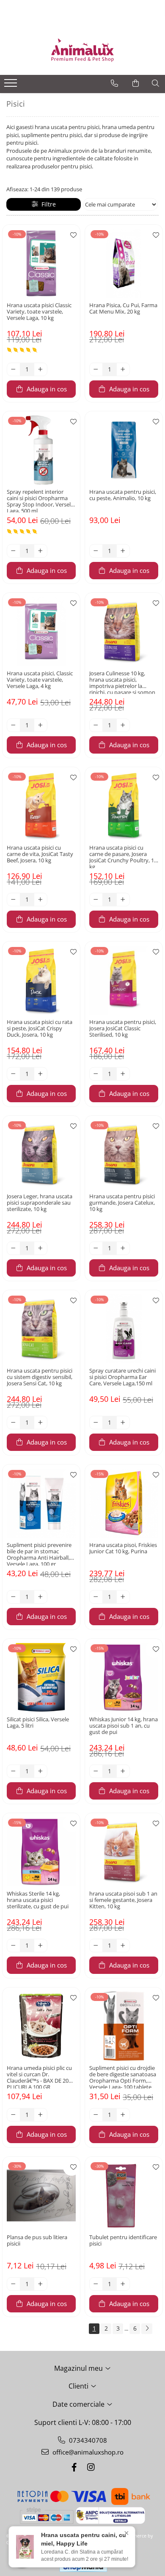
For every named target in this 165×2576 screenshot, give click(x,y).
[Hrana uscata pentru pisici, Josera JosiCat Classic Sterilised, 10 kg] (124, 980)
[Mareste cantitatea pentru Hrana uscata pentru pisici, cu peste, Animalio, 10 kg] (123, 551)
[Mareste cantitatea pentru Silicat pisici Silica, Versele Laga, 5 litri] (41, 1771)
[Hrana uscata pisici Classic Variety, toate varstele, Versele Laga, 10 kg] (41, 263)
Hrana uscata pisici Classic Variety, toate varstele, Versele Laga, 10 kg (39, 312)
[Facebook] (74, 2467)
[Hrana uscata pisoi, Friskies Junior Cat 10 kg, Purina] (124, 1503)
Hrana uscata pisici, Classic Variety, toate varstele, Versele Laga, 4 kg (40, 680)
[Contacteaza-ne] (114, 83)
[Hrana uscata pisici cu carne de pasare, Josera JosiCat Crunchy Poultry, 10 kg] (124, 806)
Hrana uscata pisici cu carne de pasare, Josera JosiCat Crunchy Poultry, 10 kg (123, 856)
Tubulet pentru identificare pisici (123, 2241)
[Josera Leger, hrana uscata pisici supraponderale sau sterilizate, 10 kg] (41, 1155)
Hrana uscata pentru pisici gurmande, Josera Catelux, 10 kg (122, 1203)
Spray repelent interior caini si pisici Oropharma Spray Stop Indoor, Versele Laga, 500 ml (40, 501)
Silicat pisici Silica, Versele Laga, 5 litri (38, 1723)
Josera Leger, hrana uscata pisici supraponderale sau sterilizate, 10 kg (40, 1203)
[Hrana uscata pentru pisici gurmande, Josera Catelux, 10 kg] (124, 1155)
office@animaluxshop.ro (87, 2452)
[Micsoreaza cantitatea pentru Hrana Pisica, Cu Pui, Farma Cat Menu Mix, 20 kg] (96, 369)
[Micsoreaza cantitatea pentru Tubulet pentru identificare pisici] (96, 2284)
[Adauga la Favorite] (71, 235)
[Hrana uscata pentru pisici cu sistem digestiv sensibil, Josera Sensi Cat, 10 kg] (41, 1329)
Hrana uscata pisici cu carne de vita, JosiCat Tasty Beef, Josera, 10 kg (40, 854)
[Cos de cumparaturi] (136, 83)
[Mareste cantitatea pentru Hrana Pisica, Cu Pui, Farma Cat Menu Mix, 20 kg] (123, 369)
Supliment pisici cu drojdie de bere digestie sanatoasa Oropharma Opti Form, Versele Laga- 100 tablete (123, 2077)
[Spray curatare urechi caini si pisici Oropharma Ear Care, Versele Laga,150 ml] (124, 1329)
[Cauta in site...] (155, 83)
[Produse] (12, 85)
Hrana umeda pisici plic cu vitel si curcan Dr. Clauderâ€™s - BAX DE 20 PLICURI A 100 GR (39, 2077)
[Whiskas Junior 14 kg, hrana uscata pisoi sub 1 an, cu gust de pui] (124, 1677)
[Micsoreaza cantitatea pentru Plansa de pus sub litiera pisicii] (14, 2284)
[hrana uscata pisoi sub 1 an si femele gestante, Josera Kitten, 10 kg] (124, 1852)
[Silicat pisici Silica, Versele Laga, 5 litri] (41, 1677)
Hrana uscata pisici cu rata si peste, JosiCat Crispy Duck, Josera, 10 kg (40, 1029)
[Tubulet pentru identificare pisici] (124, 2195)
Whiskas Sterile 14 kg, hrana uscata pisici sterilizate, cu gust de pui (38, 1900)
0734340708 (87, 2440)
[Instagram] (91, 2467)
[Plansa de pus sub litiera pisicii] (41, 2195)
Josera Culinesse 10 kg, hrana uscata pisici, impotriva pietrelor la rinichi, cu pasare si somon (122, 682)
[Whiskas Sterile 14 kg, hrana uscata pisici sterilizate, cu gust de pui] (41, 1852)
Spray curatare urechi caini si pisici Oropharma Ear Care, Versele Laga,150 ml (122, 1377)
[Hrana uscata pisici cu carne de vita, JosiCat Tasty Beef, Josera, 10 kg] (41, 806)
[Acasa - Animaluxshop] (82, 50)
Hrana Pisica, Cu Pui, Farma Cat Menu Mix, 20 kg (123, 309)
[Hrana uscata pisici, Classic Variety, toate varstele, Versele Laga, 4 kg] (41, 632)
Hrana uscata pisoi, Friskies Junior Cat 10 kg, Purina (123, 1548)
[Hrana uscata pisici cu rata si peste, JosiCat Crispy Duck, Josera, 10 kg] (41, 980)
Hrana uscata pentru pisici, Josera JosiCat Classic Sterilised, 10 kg (123, 1029)
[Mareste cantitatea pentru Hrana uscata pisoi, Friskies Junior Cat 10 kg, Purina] (123, 1597)
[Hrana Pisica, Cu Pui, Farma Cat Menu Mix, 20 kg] (124, 263)
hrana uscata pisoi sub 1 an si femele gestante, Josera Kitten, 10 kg (123, 1900)
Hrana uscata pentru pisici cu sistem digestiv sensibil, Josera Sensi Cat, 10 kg (40, 1377)
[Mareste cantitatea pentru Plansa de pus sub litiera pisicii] (41, 2284)
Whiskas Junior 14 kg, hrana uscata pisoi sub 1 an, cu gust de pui (124, 1726)
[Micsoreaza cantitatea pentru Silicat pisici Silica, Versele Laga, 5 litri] (14, 1771)
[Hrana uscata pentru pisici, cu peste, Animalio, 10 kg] (124, 450)
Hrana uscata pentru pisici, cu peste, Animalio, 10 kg (123, 495)
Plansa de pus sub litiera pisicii (37, 2241)
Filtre (47, 204)
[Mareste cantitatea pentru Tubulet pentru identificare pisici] (123, 2284)
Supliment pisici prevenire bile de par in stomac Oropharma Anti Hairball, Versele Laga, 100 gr (39, 1554)
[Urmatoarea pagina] (147, 2329)
